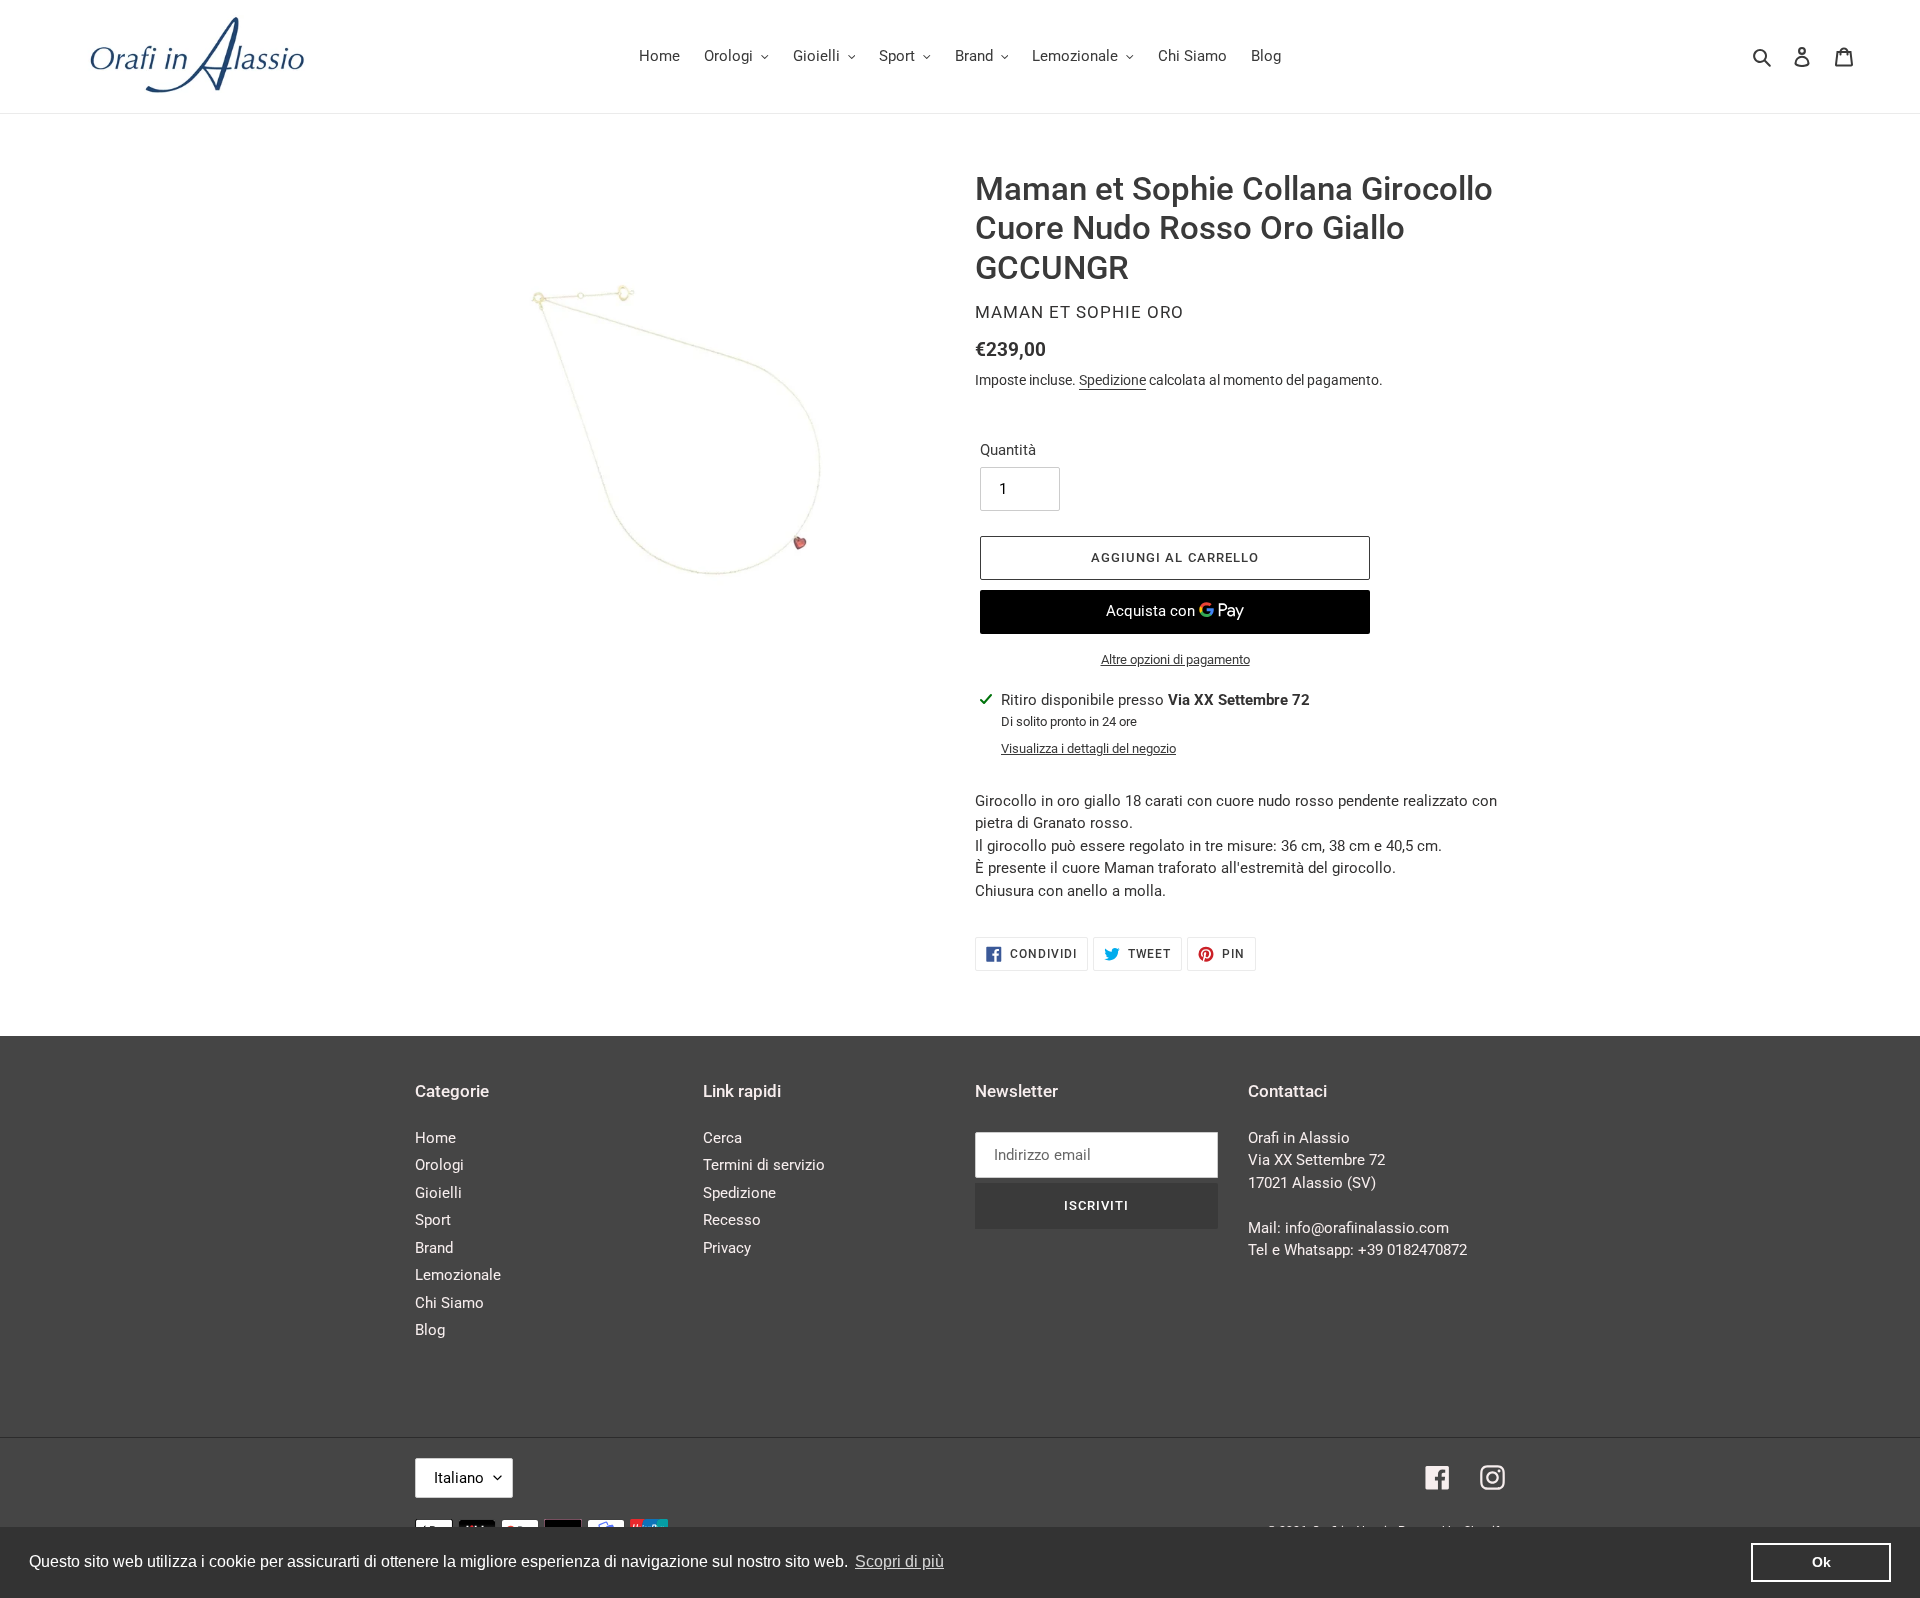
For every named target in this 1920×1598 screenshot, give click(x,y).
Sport (433, 1220)
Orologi (439, 1165)
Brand (434, 1248)
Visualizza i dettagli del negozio (1088, 748)
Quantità (1008, 450)
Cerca (722, 1138)
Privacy (727, 1248)
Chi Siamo (449, 1303)
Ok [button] (1821, 1562)
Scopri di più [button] (899, 1561)
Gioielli (438, 1193)
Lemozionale (458, 1275)
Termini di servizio (764, 1165)
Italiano (459, 1478)
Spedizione (1112, 380)
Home (435, 1138)
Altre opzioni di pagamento (1175, 659)
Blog (430, 1330)
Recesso (732, 1220)
